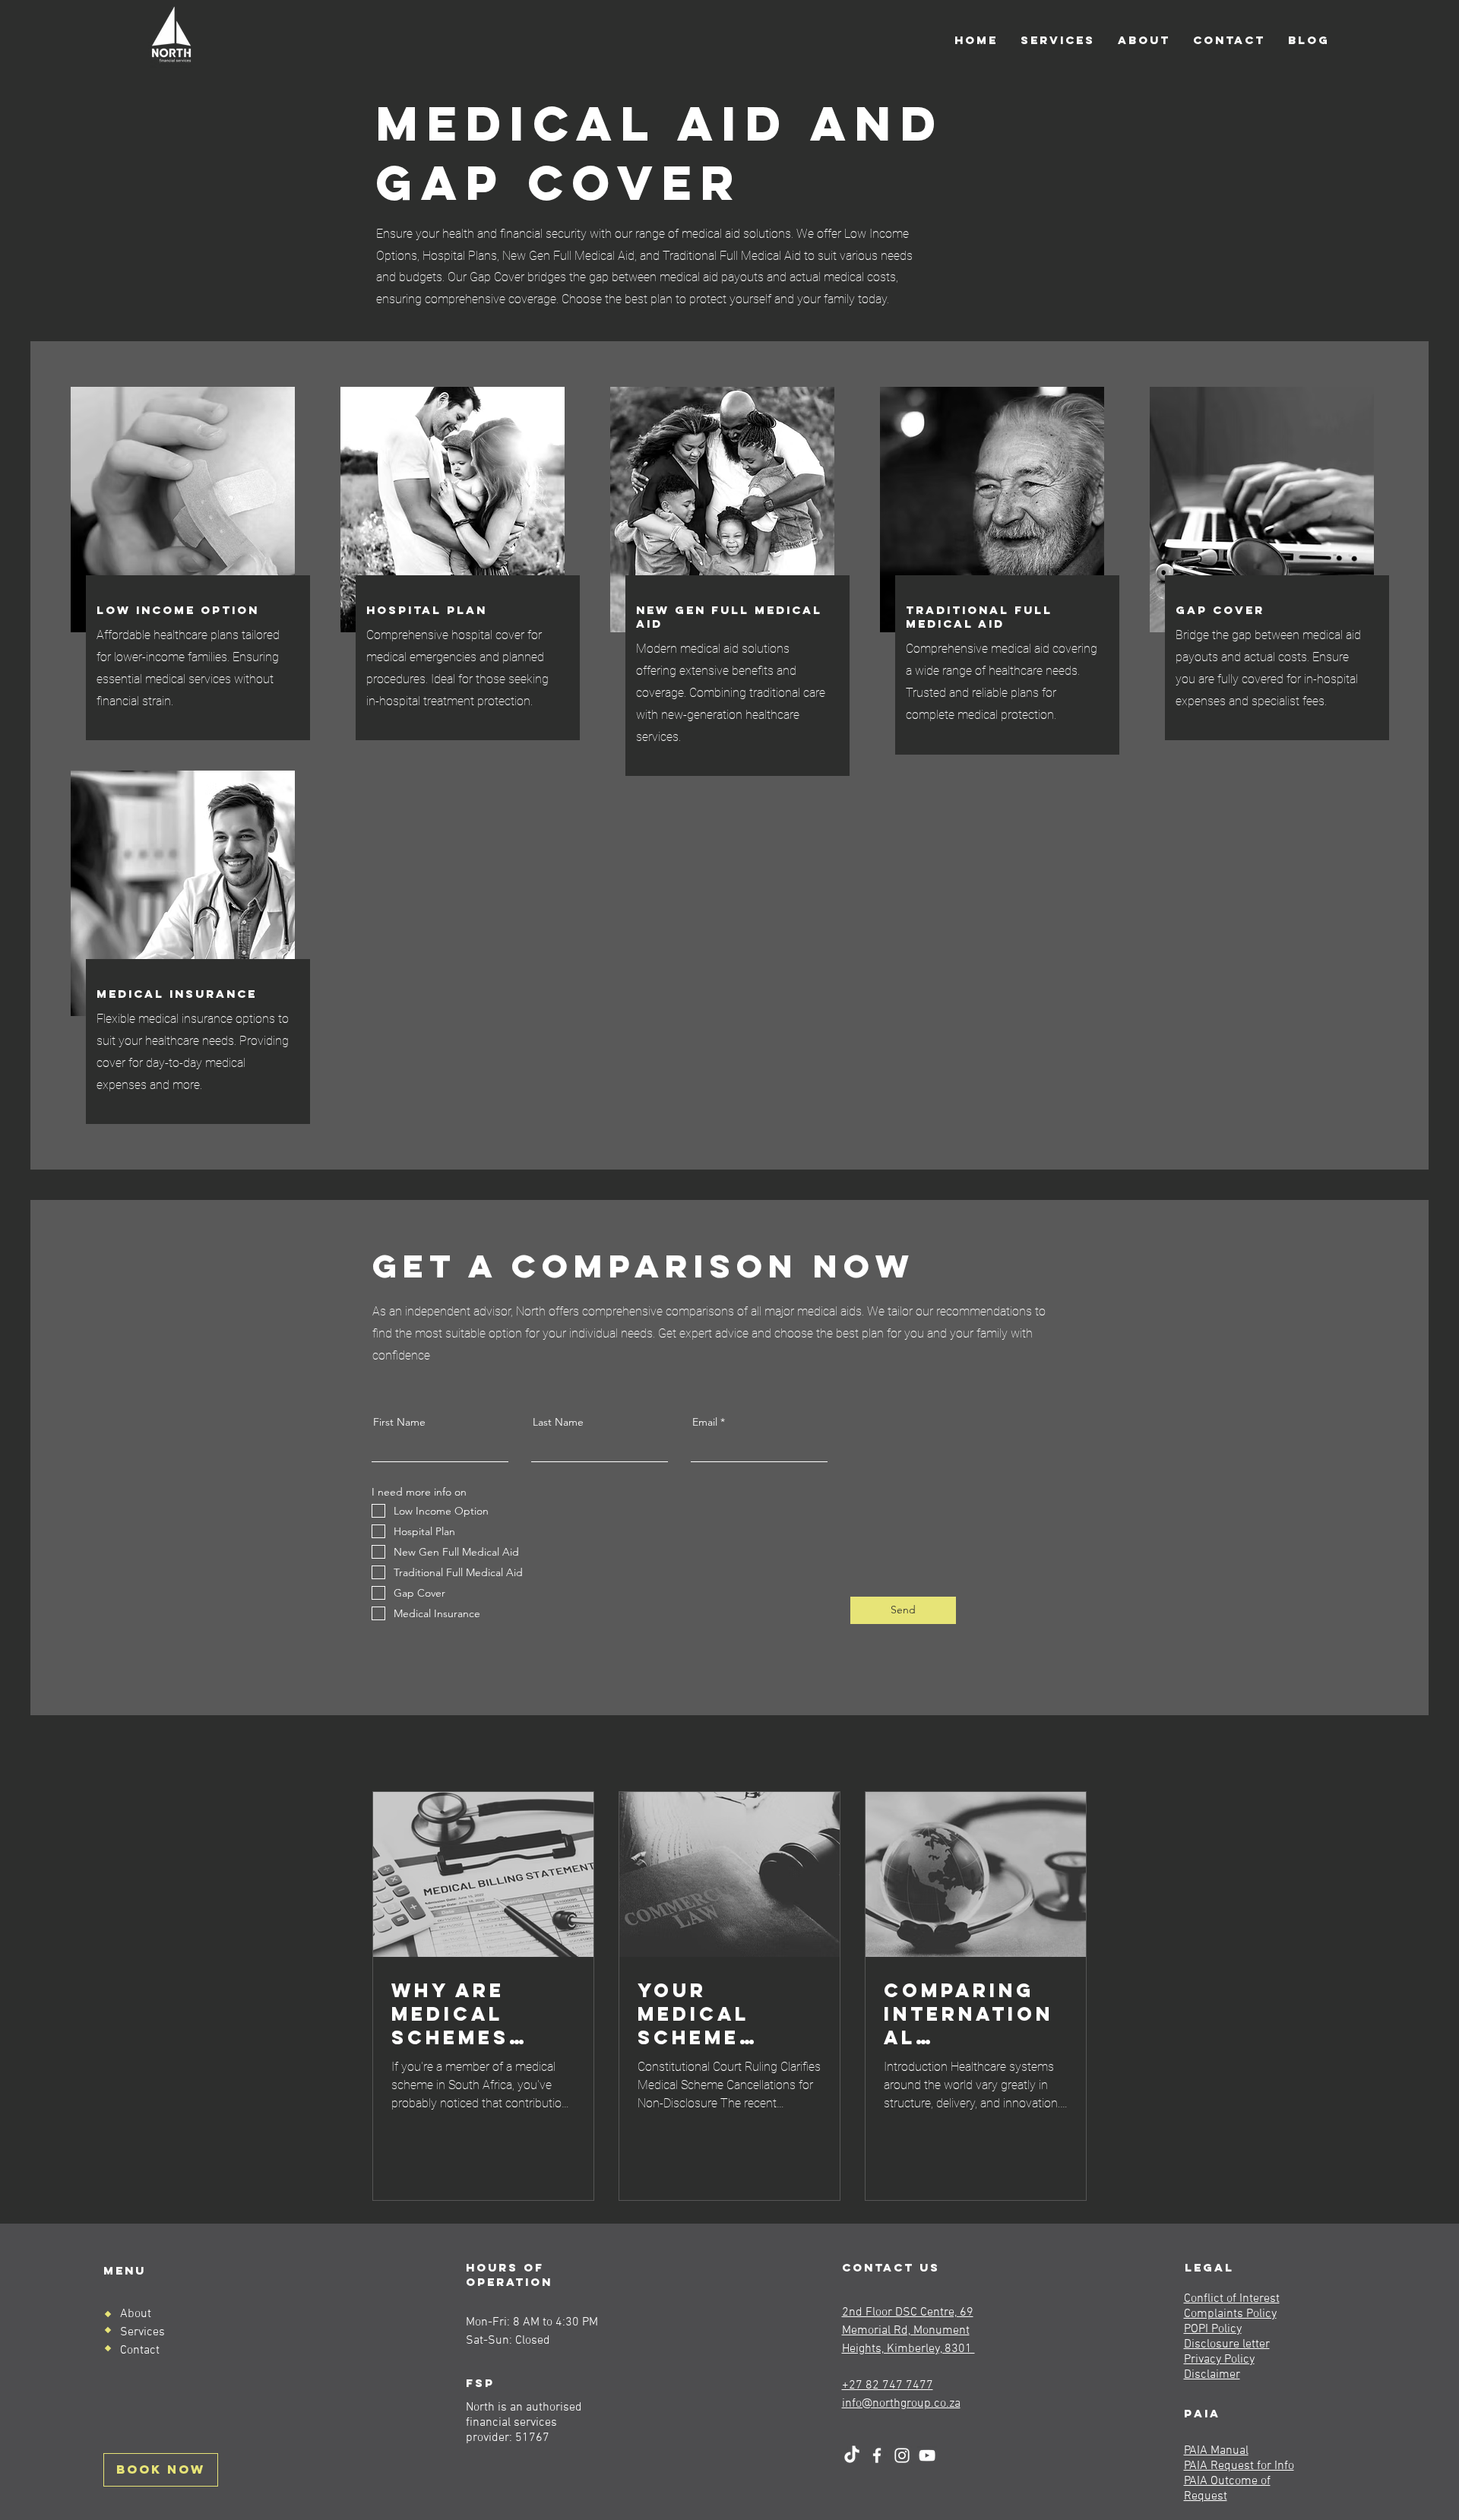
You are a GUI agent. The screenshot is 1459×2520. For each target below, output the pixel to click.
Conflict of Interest (1232, 2299)
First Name (399, 1422)
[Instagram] (902, 2455)
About (136, 2314)
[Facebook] (877, 2455)
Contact (140, 2351)
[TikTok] (852, 2455)
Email (705, 1422)
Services (142, 2332)
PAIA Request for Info (1239, 2466)
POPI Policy (1213, 2329)
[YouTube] (927, 2455)
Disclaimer (1212, 2375)
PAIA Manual (1216, 2451)
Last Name (558, 1422)
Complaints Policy (1230, 2314)
